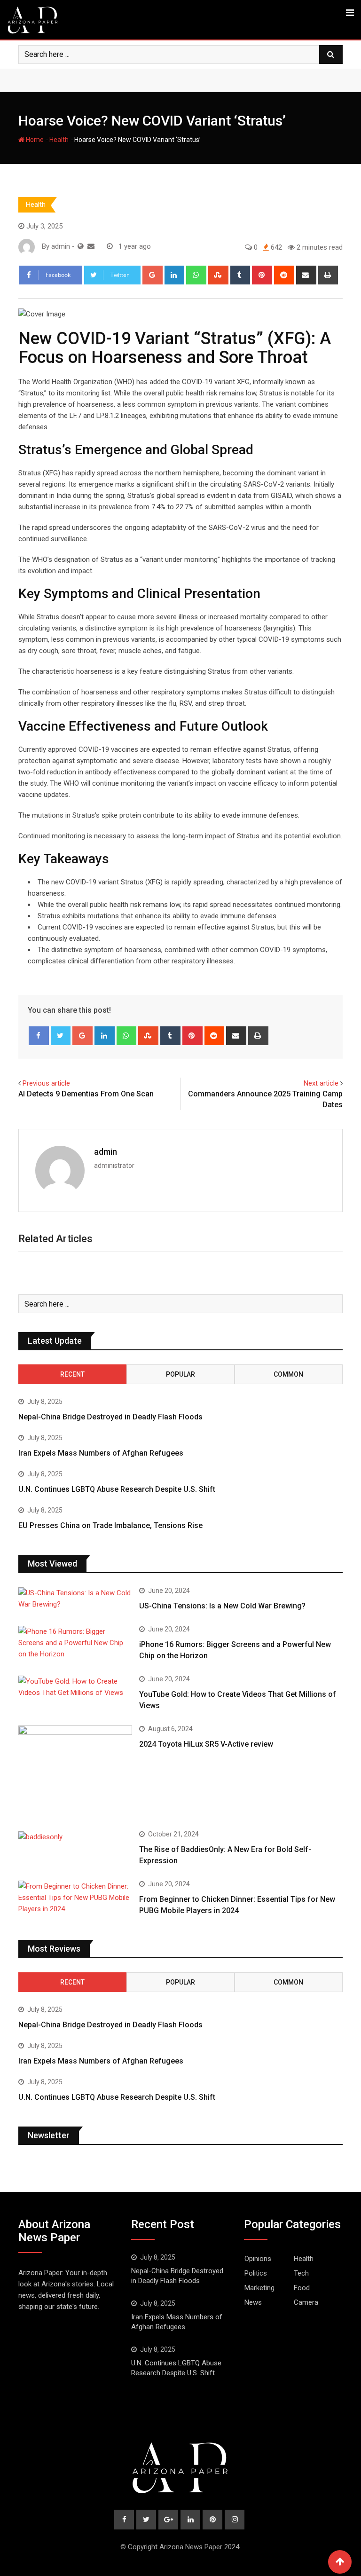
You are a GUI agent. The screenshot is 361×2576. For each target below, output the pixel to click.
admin (106, 1152)
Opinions (258, 2259)
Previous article (46, 1083)
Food (302, 2288)
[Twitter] (61, 1036)
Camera (306, 2302)
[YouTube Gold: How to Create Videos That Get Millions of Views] (75, 1687)
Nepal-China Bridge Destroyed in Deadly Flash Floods (110, 1417)
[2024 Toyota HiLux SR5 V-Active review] (75, 1771)
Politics (256, 2273)
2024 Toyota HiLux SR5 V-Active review (206, 1744)
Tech (301, 2273)
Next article (321, 1083)
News (253, 2302)
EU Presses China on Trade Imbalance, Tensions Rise (110, 1525)
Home (34, 140)
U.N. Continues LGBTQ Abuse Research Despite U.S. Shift (117, 1489)
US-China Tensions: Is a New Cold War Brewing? (222, 1606)
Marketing (259, 2288)
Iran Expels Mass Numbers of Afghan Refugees (101, 1453)
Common (288, 1374)
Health (59, 140)
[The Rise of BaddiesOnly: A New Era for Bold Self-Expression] (75, 1837)
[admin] (91, 246)
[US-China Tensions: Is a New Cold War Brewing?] (75, 1599)
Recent (72, 1374)
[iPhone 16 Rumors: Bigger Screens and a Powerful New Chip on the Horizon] (75, 1643)
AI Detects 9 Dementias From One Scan (86, 1094)
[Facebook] (39, 1036)
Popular (180, 1374)
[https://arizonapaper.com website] (81, 246)
